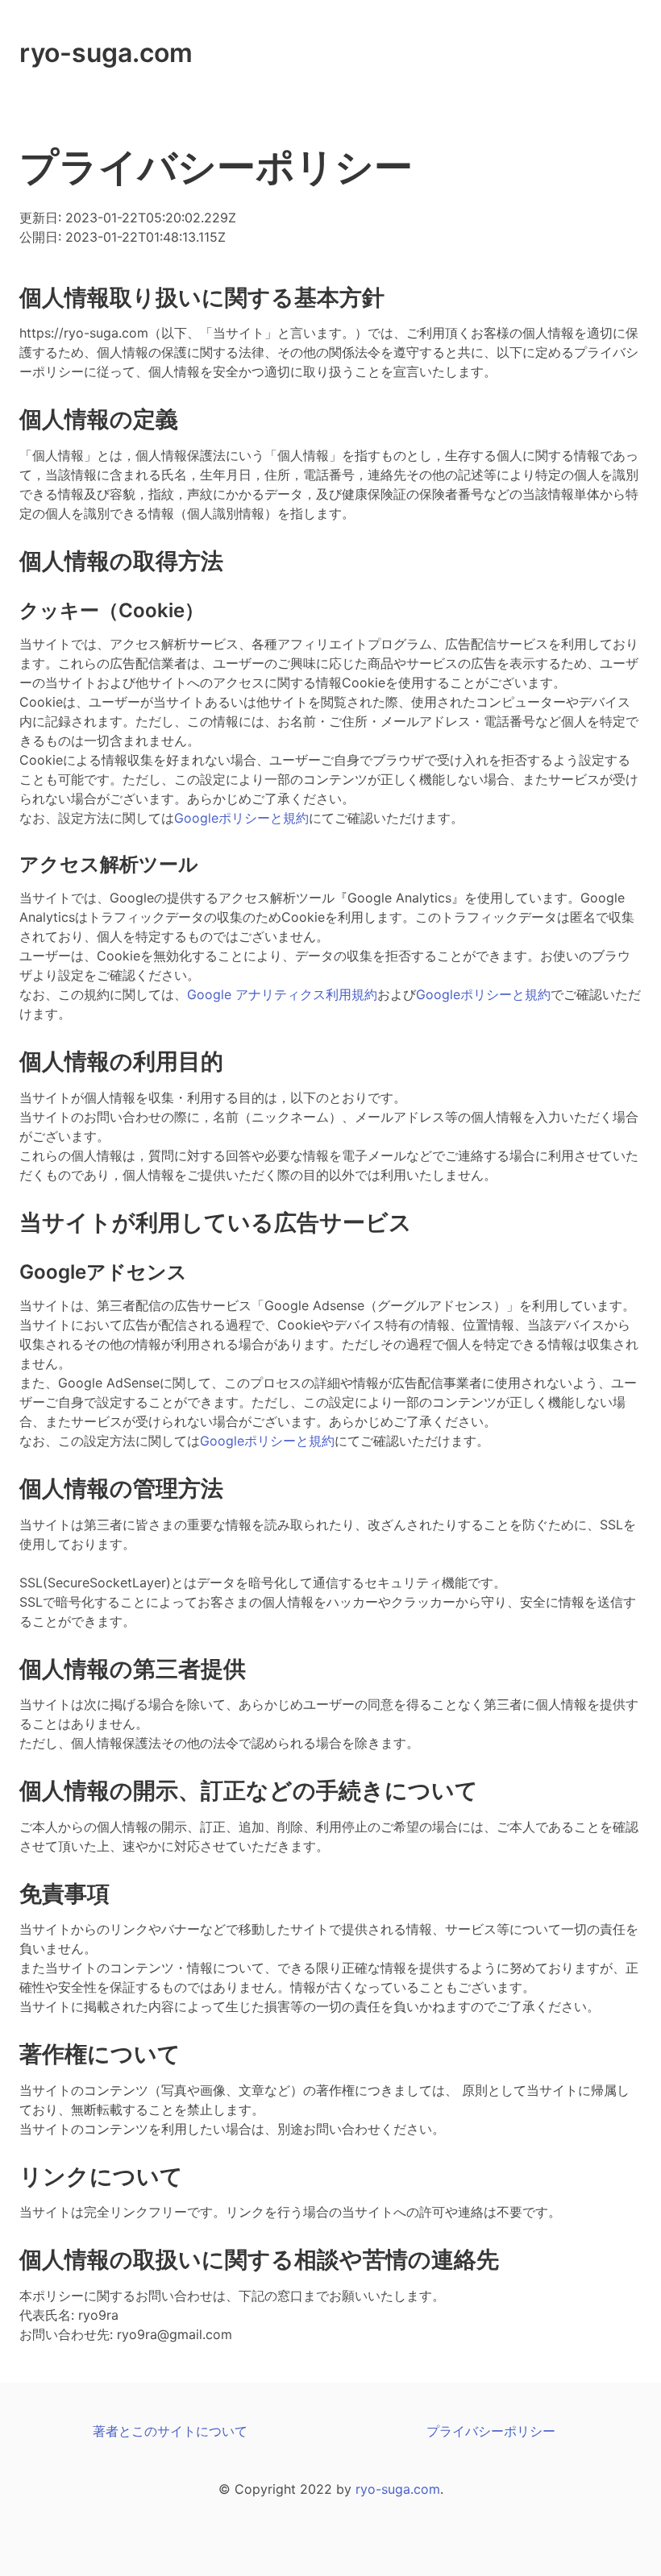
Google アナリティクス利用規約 (282, 994)
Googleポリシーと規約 (241, 818)
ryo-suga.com (106, 53)
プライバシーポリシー (491, 2431)
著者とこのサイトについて (170, 2431)
